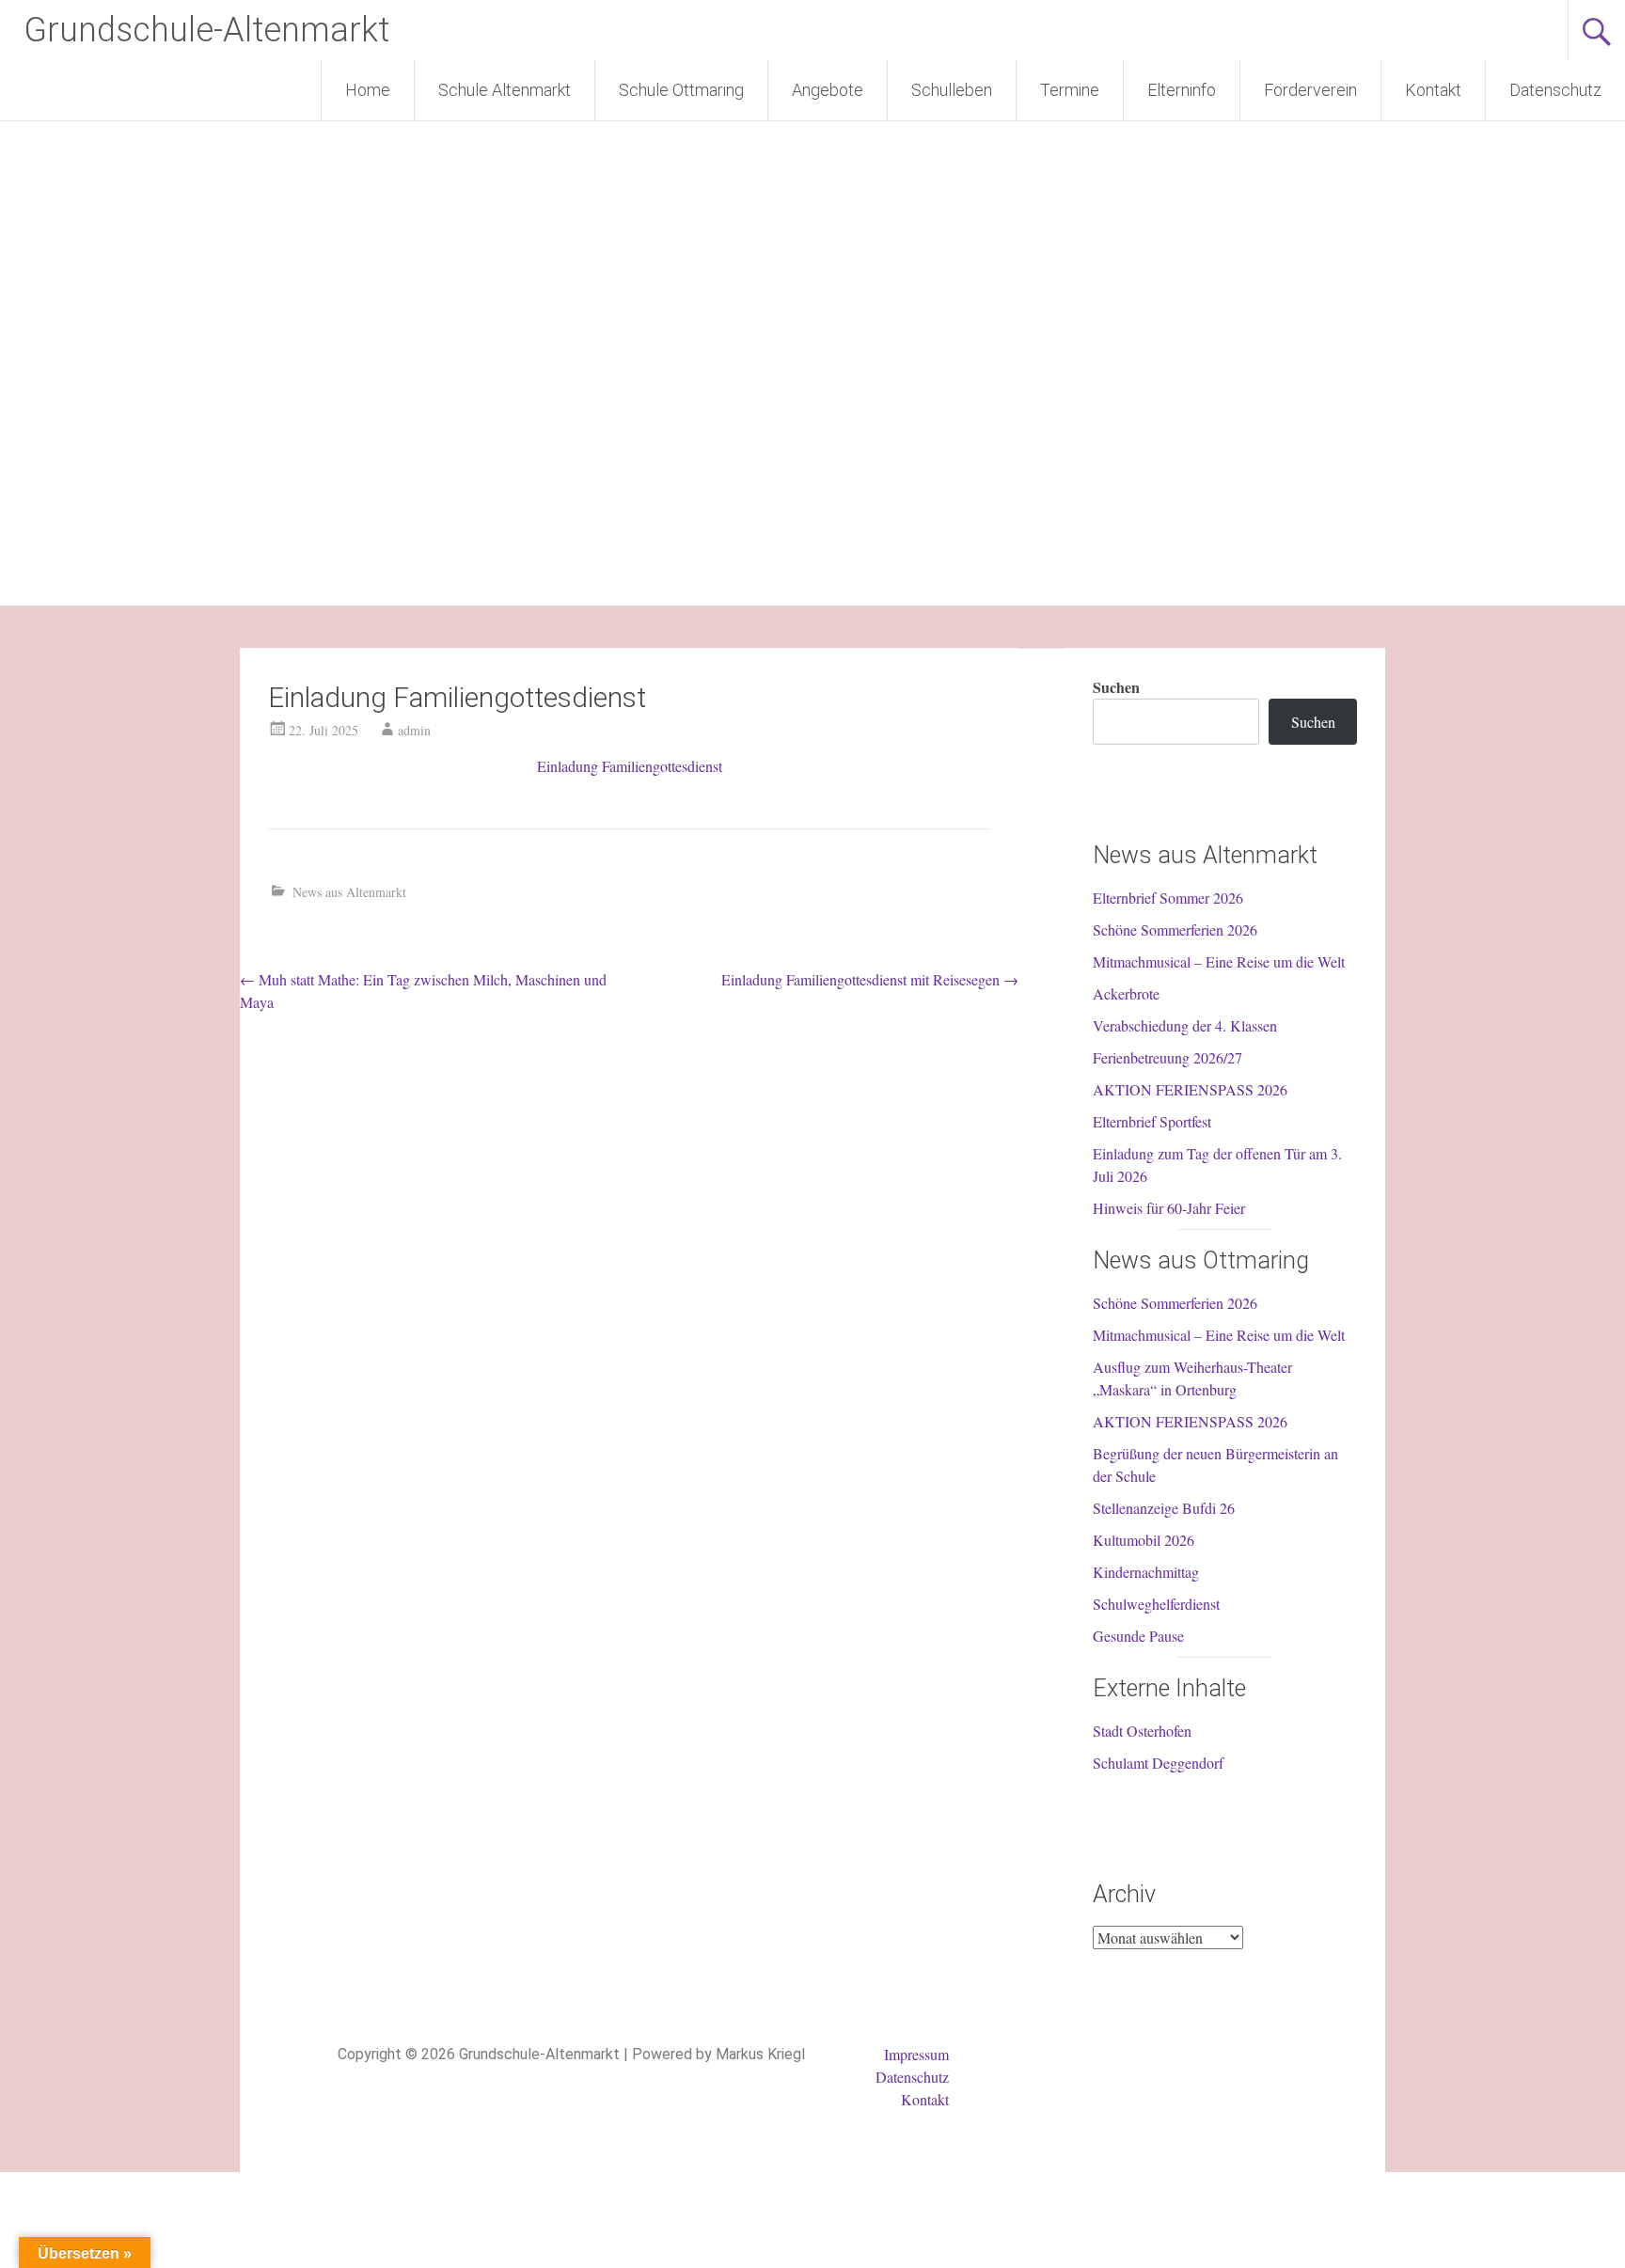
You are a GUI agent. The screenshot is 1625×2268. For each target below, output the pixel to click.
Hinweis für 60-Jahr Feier (1169, 1208)
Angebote (828, 90)
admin (414, 730)
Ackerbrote (1126, 993)
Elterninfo (1182, 90)
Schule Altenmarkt (505, 90)
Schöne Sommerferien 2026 (1175, 929)
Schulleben (952, 90)
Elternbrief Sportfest (1152, 1121)
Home (368, 90)
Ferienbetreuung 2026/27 (1167, 1057)
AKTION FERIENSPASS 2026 (1190, 1089)
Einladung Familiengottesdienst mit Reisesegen (870, 979)
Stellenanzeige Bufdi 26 (1164, 1508)
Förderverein (1310, 90)
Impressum (916, 2054)
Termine (1070, 90)
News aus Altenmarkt (349, 892)
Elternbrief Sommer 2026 (1168, 898)
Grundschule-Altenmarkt (206, 30)
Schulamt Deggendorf (1158, 1763)
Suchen (1116, 687)
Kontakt (1433, 90)
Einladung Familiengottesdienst (630, 766)
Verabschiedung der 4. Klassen (1185, 1025)
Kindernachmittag (1146, 1572)
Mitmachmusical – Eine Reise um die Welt (1219, 961)
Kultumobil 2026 (1144, 1540)
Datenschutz (1555, 90)
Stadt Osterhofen (1142, 1731)
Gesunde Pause (1138, 1636)
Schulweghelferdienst (1156, 1604)
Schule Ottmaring (681, 90)
